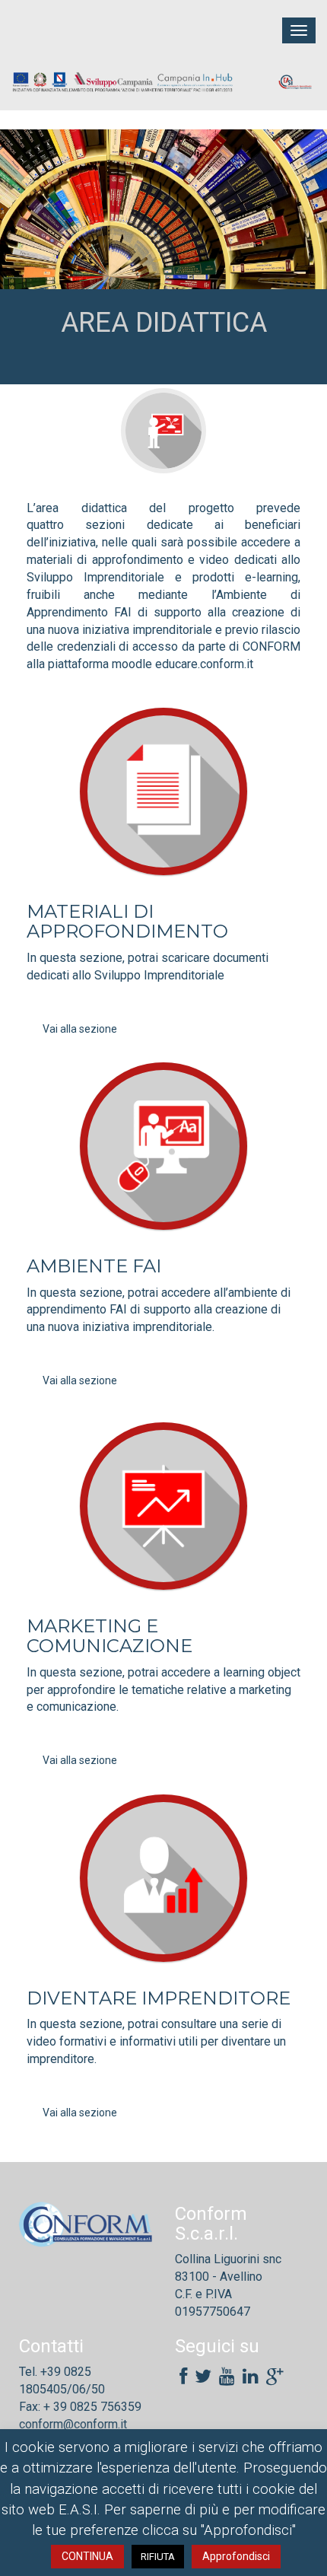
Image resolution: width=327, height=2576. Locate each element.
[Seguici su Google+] (275, 2377)
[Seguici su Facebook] (183, 2377)
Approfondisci (236, 2556)
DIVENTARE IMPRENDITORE (159, 1998)
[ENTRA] (163, 791)
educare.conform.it (204, 664)
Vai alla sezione (80, 1029)
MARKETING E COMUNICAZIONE (110, 1636)
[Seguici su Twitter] (203, 2377)
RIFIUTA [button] (158, 2557)
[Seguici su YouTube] (227, 2377)
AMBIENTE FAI (94, 1266)
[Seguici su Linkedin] (251, 2377)
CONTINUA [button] (87, 2556)
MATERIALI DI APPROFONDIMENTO (127, 921)
